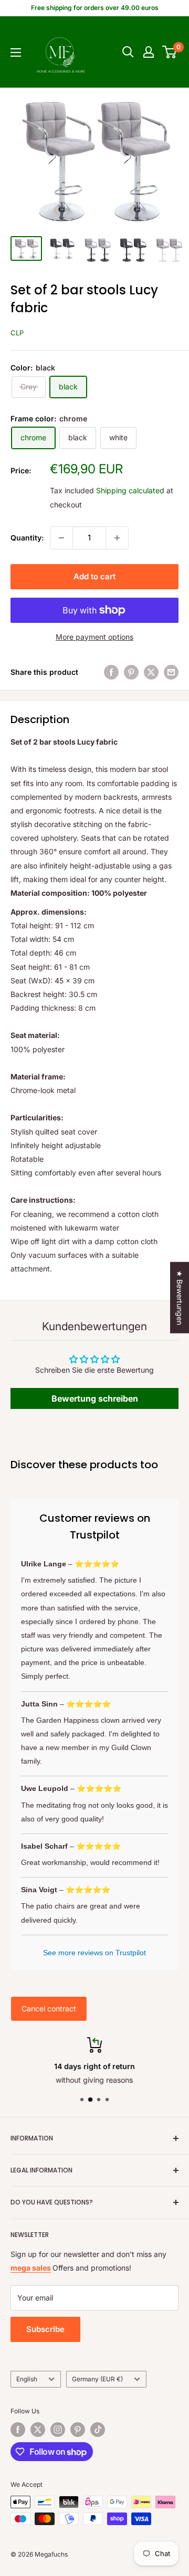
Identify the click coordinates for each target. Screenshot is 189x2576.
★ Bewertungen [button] (180, 1297)
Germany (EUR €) (97, 2379)
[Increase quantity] (117, 538)
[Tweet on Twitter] (151, 672)
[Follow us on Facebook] (18, 2430)
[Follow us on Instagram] (58, 2430)
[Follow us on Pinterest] (78, 2430)
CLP (17, 333)
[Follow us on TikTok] (98, 2430)
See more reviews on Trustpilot (94, 1953)
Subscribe (45, 2329)
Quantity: (27, 538)
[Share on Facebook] (111, 672)
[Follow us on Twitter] (38, 2430)
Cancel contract (49, 2008)
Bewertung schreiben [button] (95, 1398)
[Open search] (128, 52)
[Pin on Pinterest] (131, 672)
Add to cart (94, 576)
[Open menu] (16, 52)
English (27, 2379)
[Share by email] (171, 672)
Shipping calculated (130, 490)
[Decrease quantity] (61, 538)
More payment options (94, 637)
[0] (170, 52)
